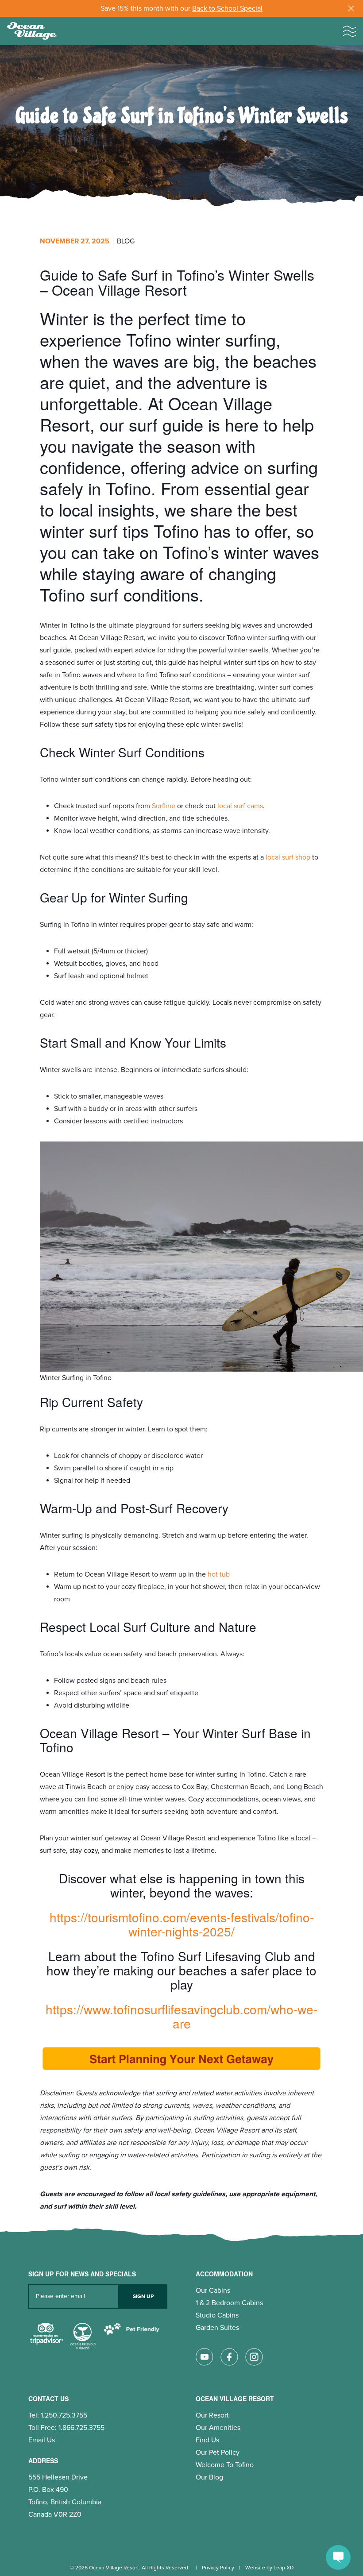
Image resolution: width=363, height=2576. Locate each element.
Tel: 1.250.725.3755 (58, 2415)
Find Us (207, 2440)
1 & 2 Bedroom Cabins (229, 2303)
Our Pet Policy (218, 2453)
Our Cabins (213, 2291)
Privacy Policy (218, 2568)
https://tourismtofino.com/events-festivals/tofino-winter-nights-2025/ (182, 1924)
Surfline (164, 806)
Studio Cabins (217, 2315)
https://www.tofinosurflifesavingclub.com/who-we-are (181, 2016)
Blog (126, 241)
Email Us (42, 2440)
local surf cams (240, 806)
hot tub (219, 1574)
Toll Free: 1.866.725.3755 (66, 2428)
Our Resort (212, 2415)
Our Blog (209, 2477)
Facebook (229, 2357)
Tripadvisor (46, 2337)
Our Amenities (218, 2428)
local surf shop (288, 857)
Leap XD (284, 2568)
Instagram (254, 2357)
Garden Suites (217, 2328)
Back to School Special (227, 8)
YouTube (205, 2357)
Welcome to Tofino (225, 2465)
